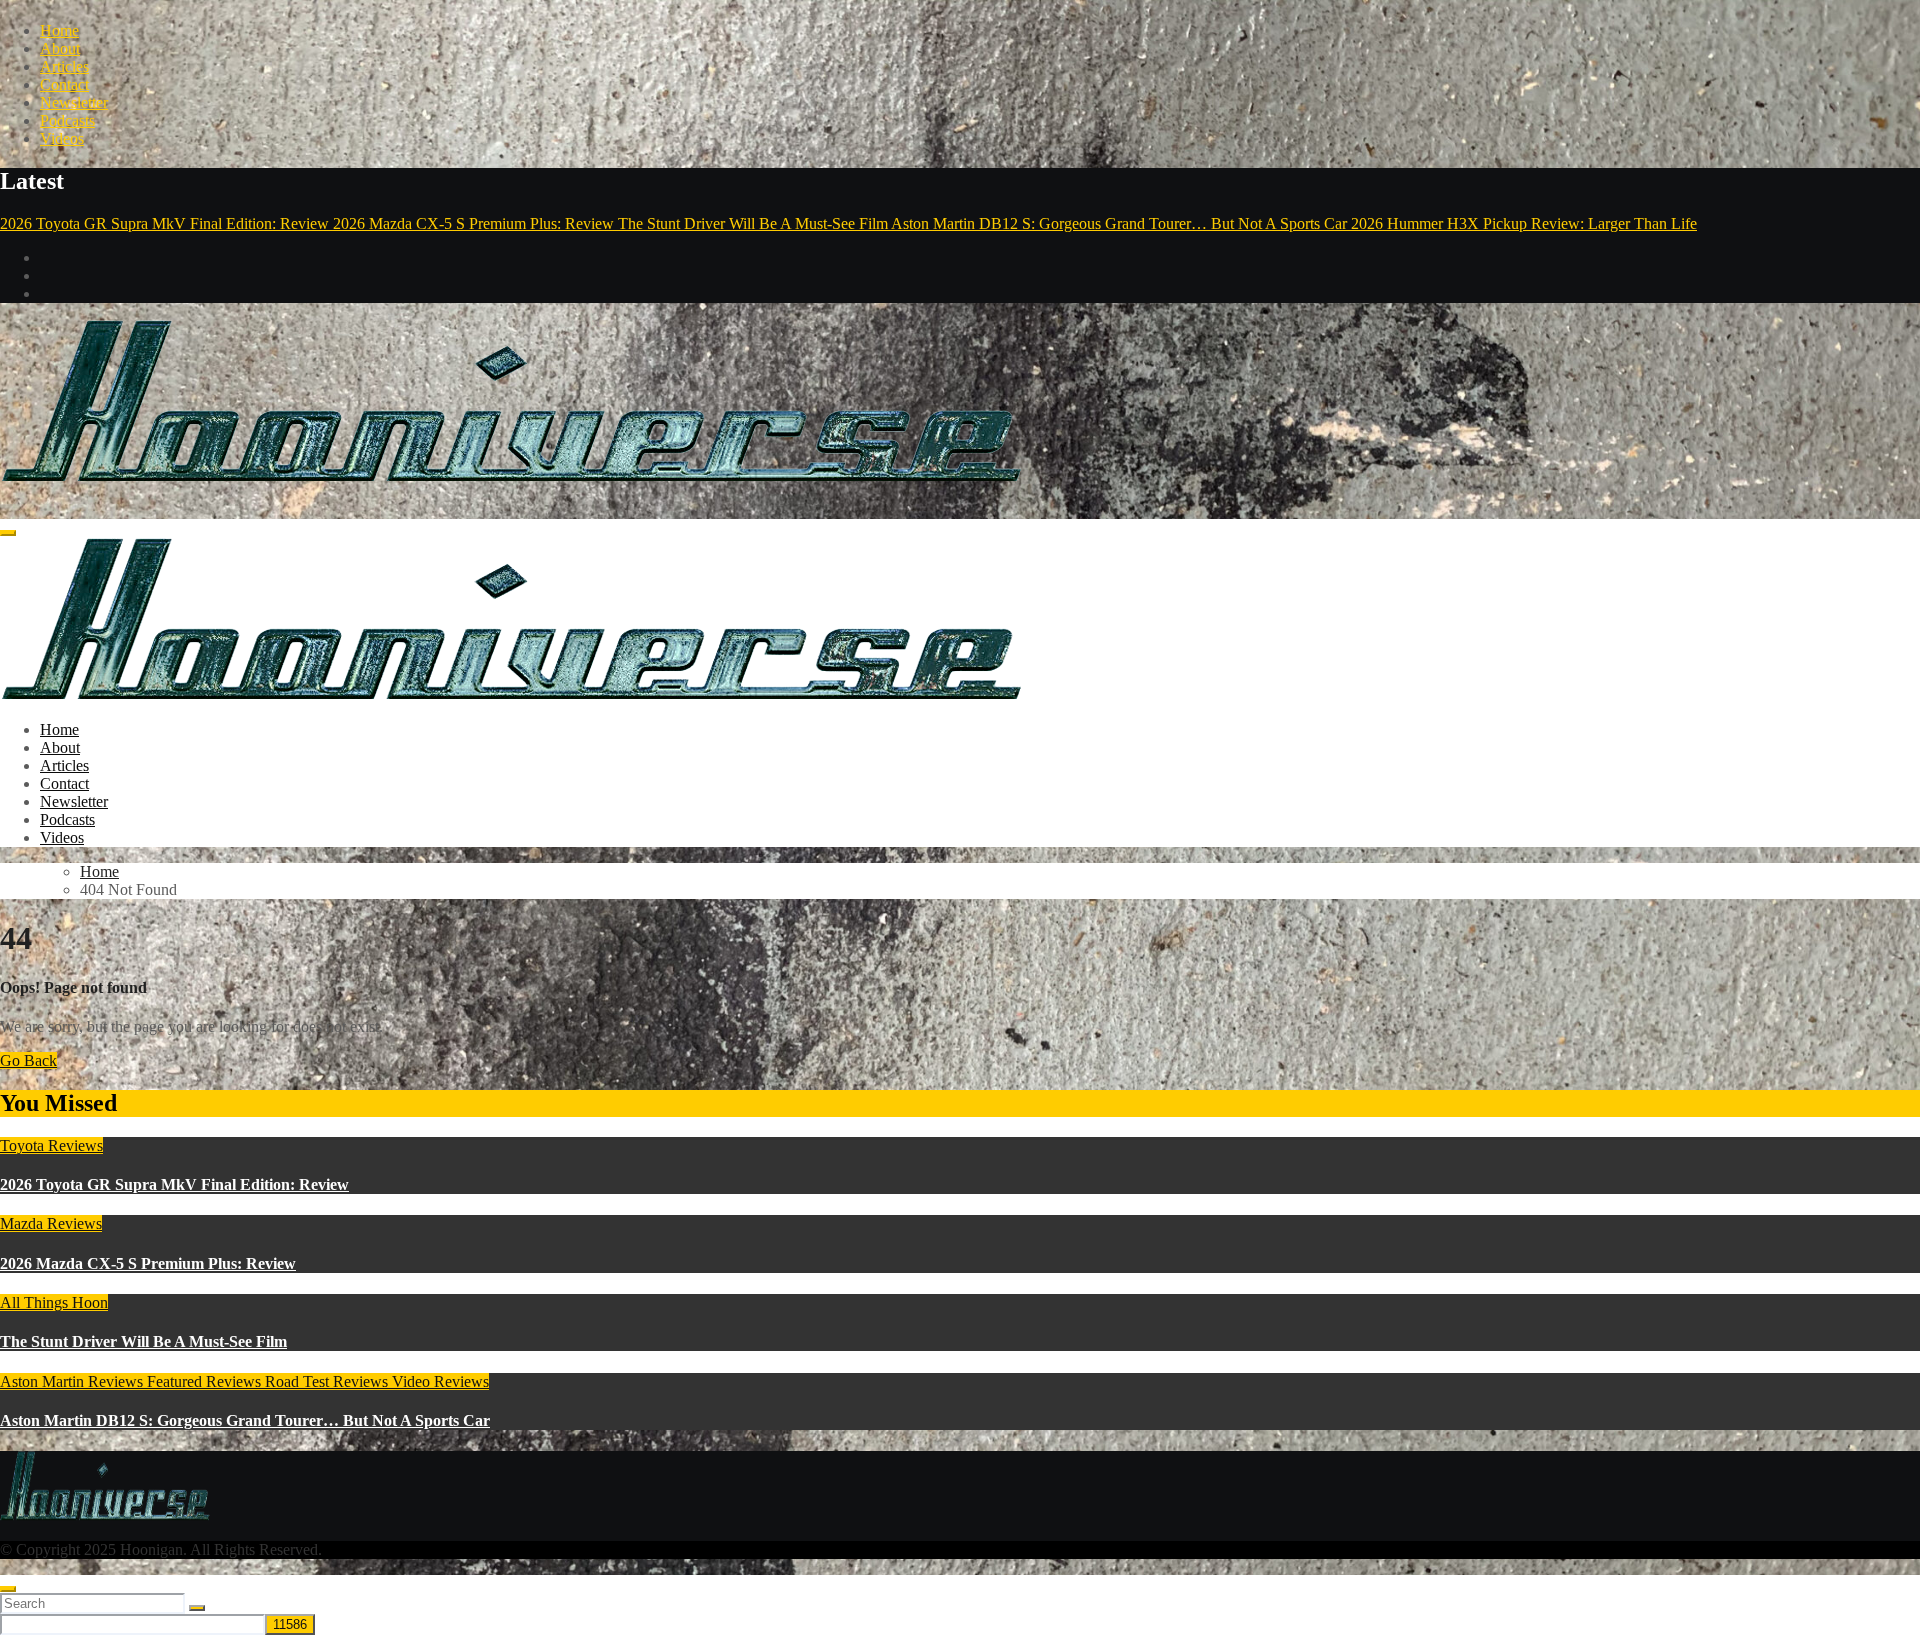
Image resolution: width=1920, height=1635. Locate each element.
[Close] (8, 1589)
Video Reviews (440, 1381)
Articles (64, 66)
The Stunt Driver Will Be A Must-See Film (143, 1341)
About (60, 48)
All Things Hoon (54, 1302)
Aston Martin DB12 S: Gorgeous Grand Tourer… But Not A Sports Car (245, 1420)
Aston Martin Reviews (73, 1381)
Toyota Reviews (51, 1145)
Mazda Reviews (51, 1223)
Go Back (28, 1060)
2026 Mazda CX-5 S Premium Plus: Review (148, 1263)
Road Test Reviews (328, 1381)
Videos (62, 138)
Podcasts (67, 120)
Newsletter (74, 102)
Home (59, 30)
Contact (64, 84)
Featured (176, 1381)
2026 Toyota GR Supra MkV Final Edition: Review (174, 1184)
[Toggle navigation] (8, 533)
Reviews (235, 1381)
